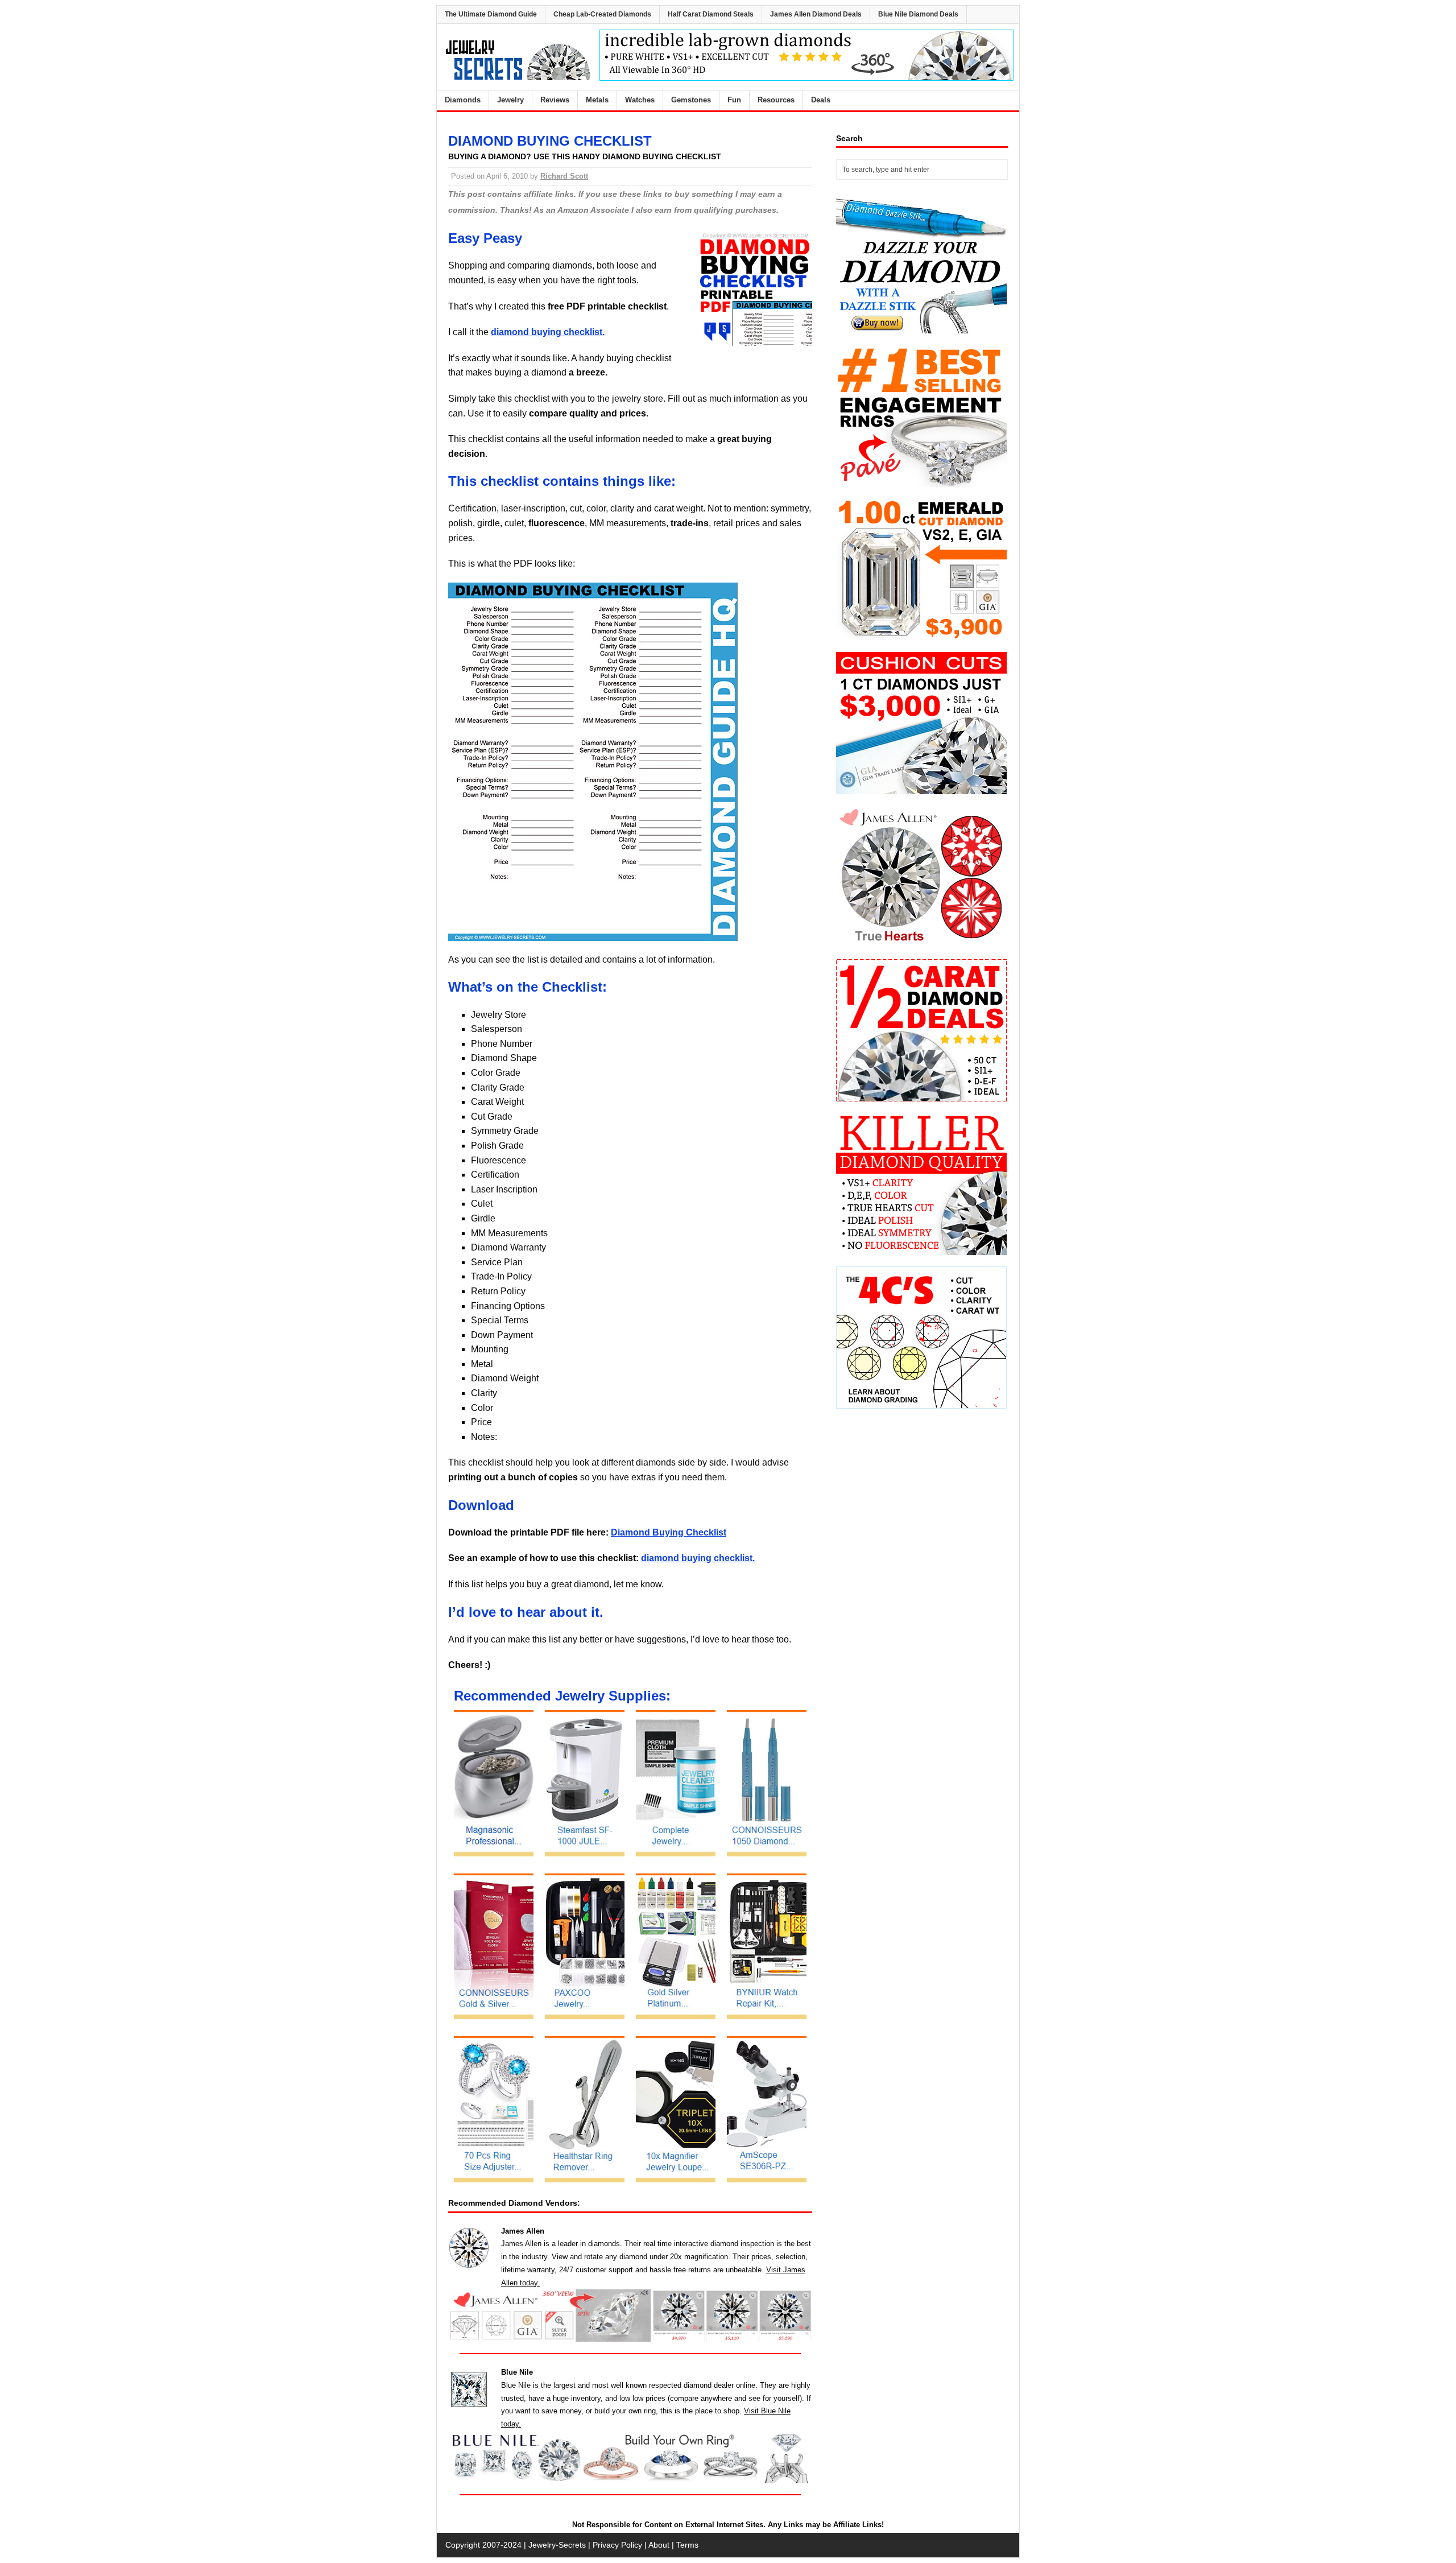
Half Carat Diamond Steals (711, 14)
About (659, 2545)
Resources (776, 100)
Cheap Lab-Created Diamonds (602, 14)
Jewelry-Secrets (557, 2545)
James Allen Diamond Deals (816, 14)
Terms (687, 2545)
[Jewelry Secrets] (518, 78)
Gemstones (691, 100)
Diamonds (463, 100)
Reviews (555, 100)
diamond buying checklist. (548, 332)
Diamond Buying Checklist (669, 1532)
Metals (597, 100)
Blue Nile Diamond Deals (918, 14)
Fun (734, 100)
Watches (640, 100)
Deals (821, 100)
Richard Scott (564, 176)
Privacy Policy (617, 2545)
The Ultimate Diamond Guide (491, 14)
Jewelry (510, 100)
